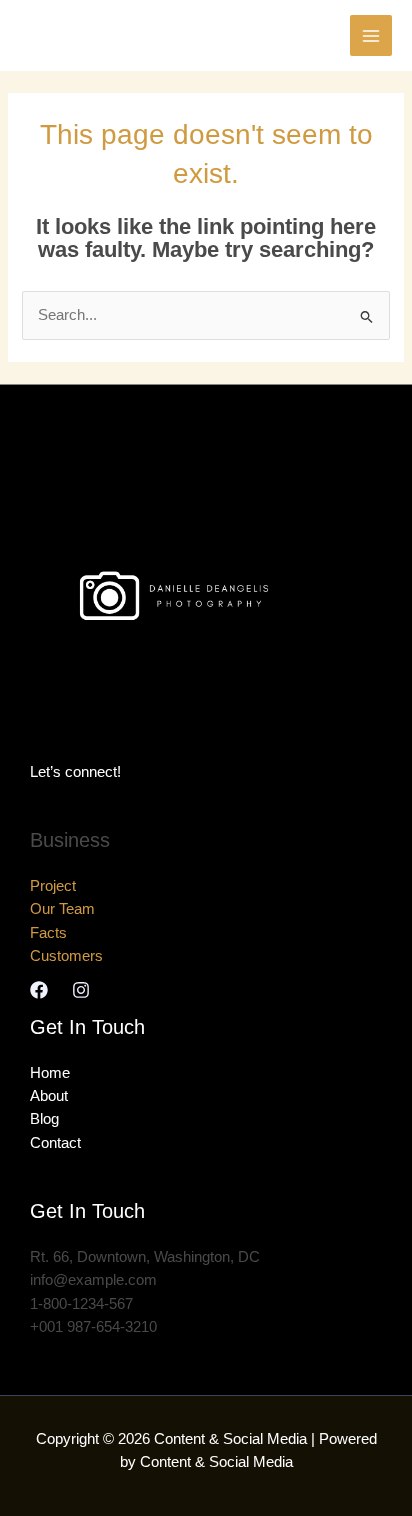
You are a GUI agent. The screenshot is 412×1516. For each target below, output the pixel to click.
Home (50, 1073)
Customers (66, 956)
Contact (55, 1143)
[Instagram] (81, 990)
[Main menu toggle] (371, 36)
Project (53, 886)
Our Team (62, 909)
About (49, 1096)
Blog (44, 1119)
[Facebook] (39, 990)
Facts (48, 933)
